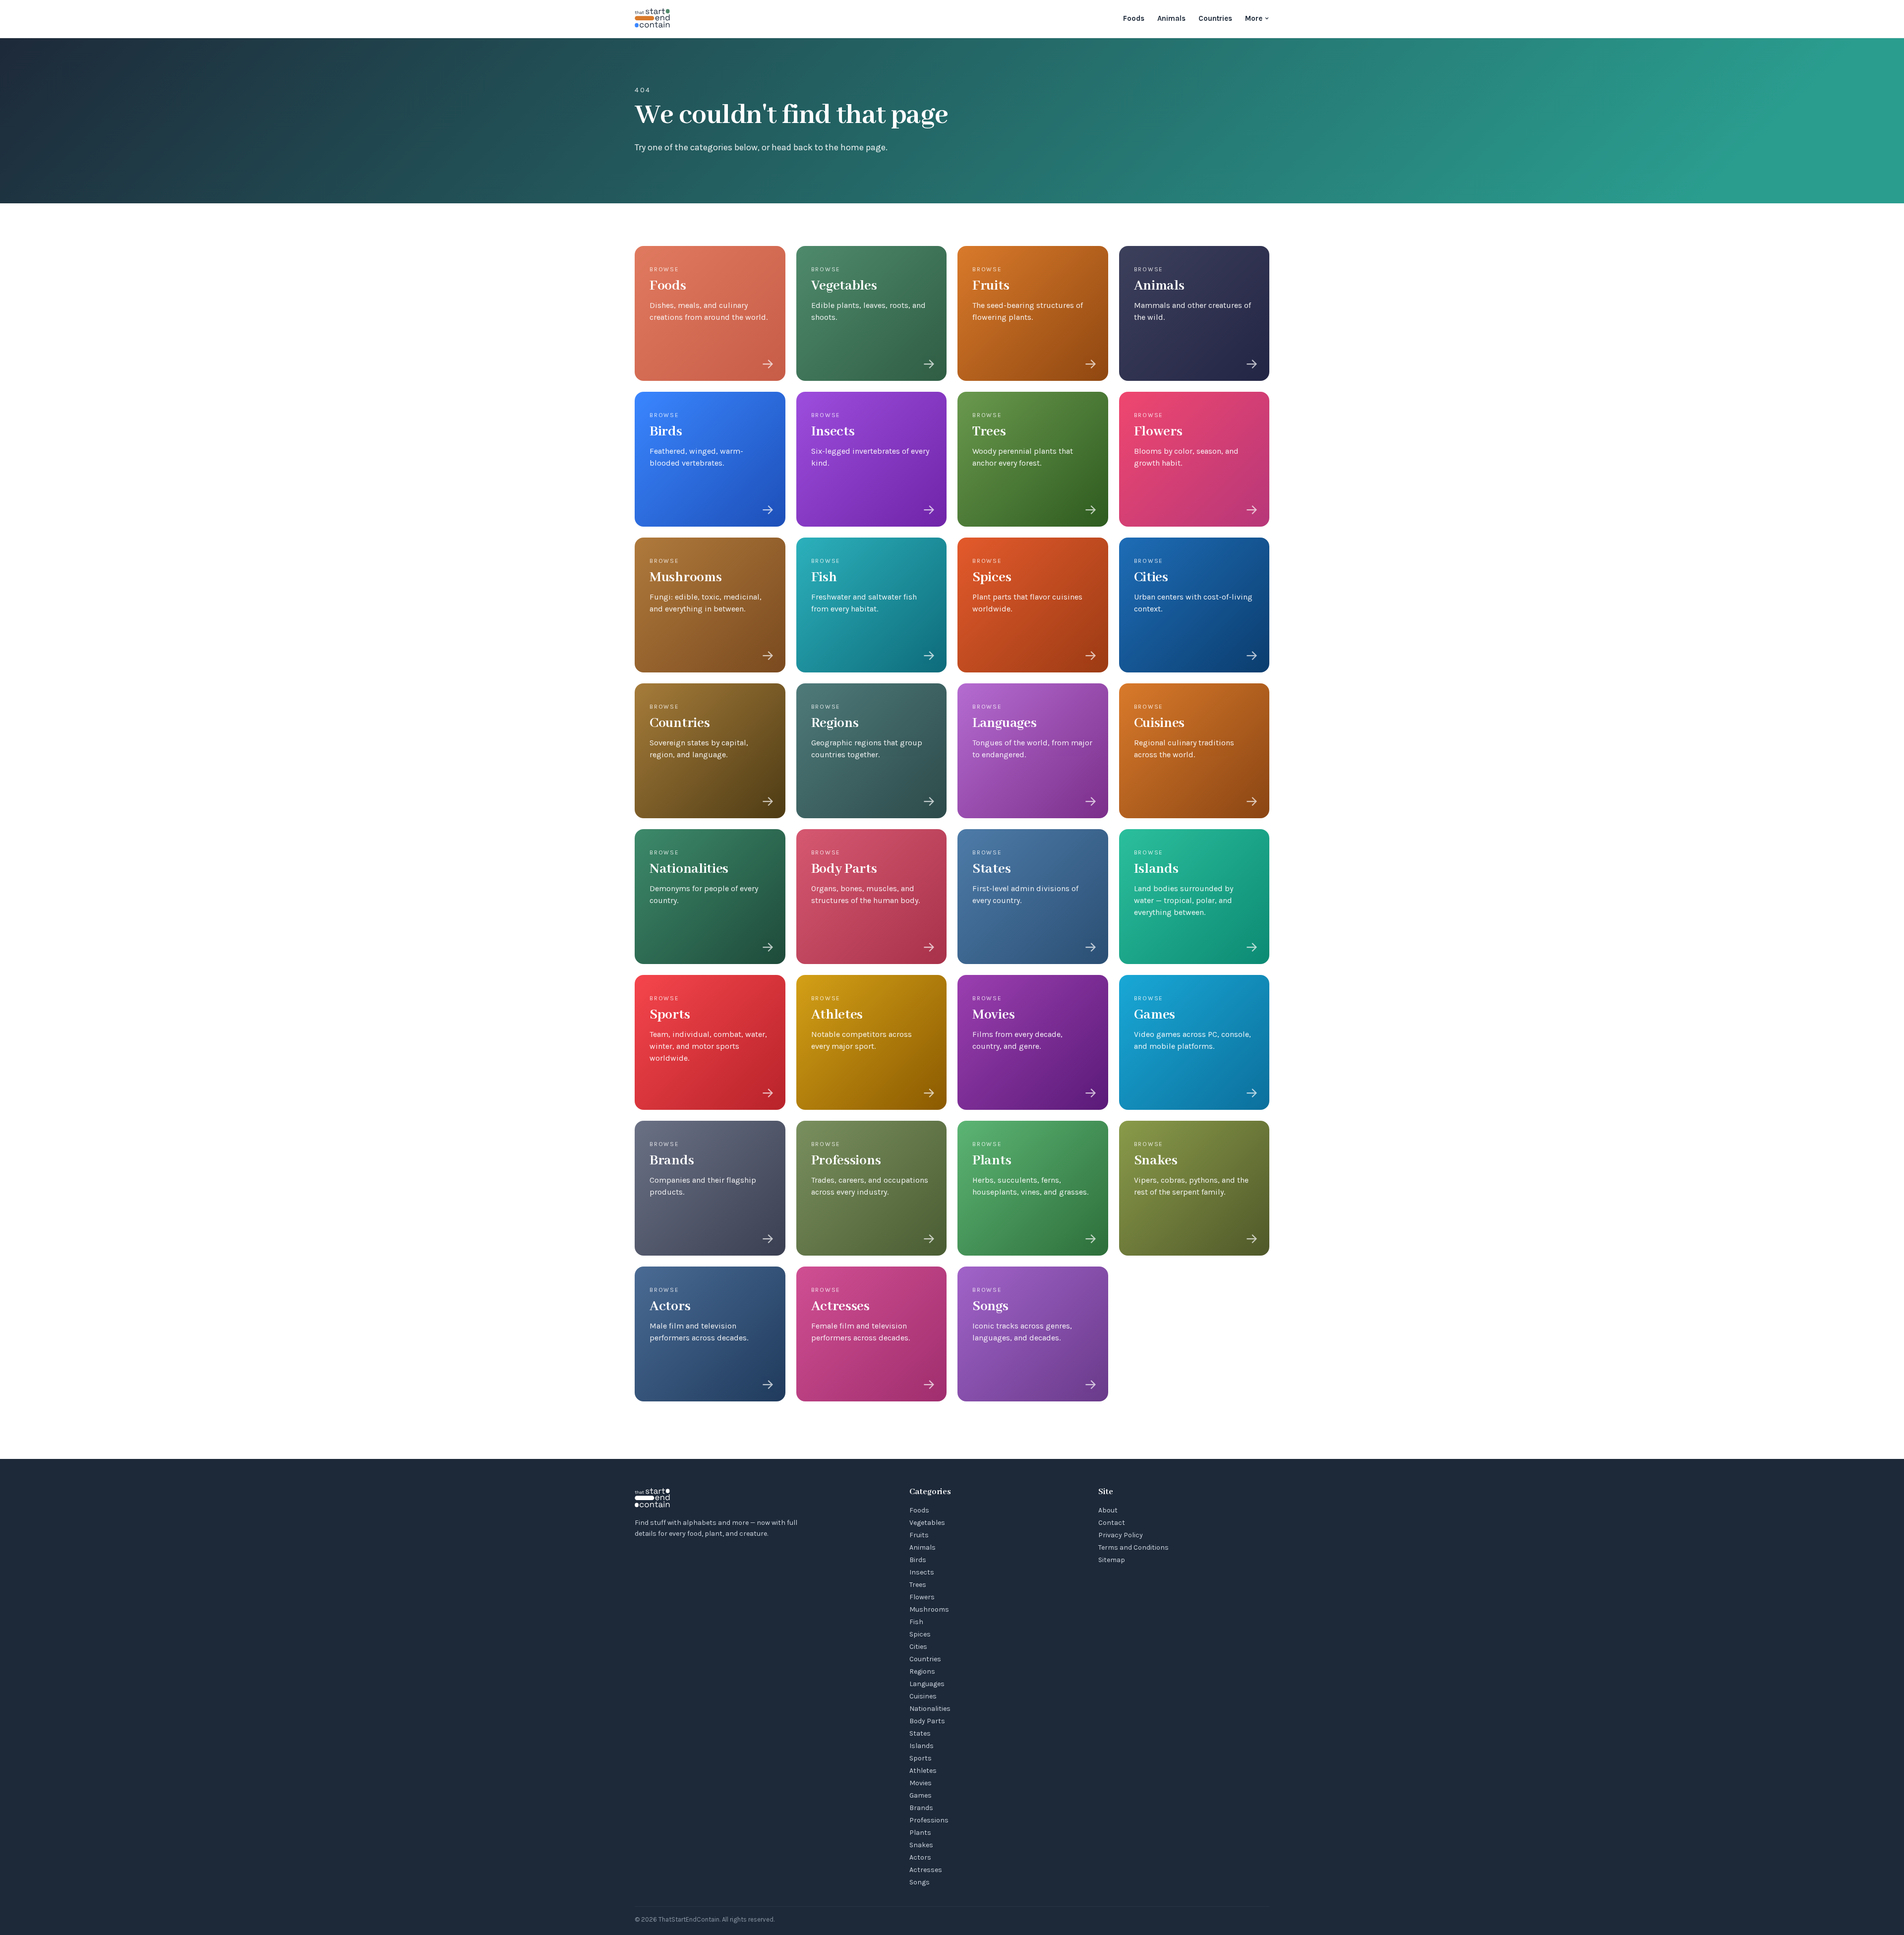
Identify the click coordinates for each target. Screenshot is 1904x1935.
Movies (921, 1783)
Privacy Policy (1121, 1535)
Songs (920, 1882)
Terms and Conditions (1133, 1547)
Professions (929, 1820)
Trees (918, 1585)
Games (921, 1795)
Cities (918, 1647)
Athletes (923, 1771)
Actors (920, 1857)
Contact (1112, 1523)
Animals (1171, 18)
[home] (653, 19)
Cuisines (923, 1696)
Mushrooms (929, 1609)
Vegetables (927, 1523)
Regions (922, 1671)
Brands (921, 1808)
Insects (922, 1572)
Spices (920, 1634)
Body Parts (927, 1721)
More (1254, 18)
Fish (916, 1622)
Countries (1215, 18)
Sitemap (1112, 1560)
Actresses (926, 1870)
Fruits (919, 1535)
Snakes (921, 1845)
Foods (1134, 18)
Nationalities (930, 1709)
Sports (921, 1758)
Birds (918, 1560)
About (1108, 1510)
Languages (927, 1684)
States (920, 1733)
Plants (920, 1833)
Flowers (922, 1597)
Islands (922, 1746)
